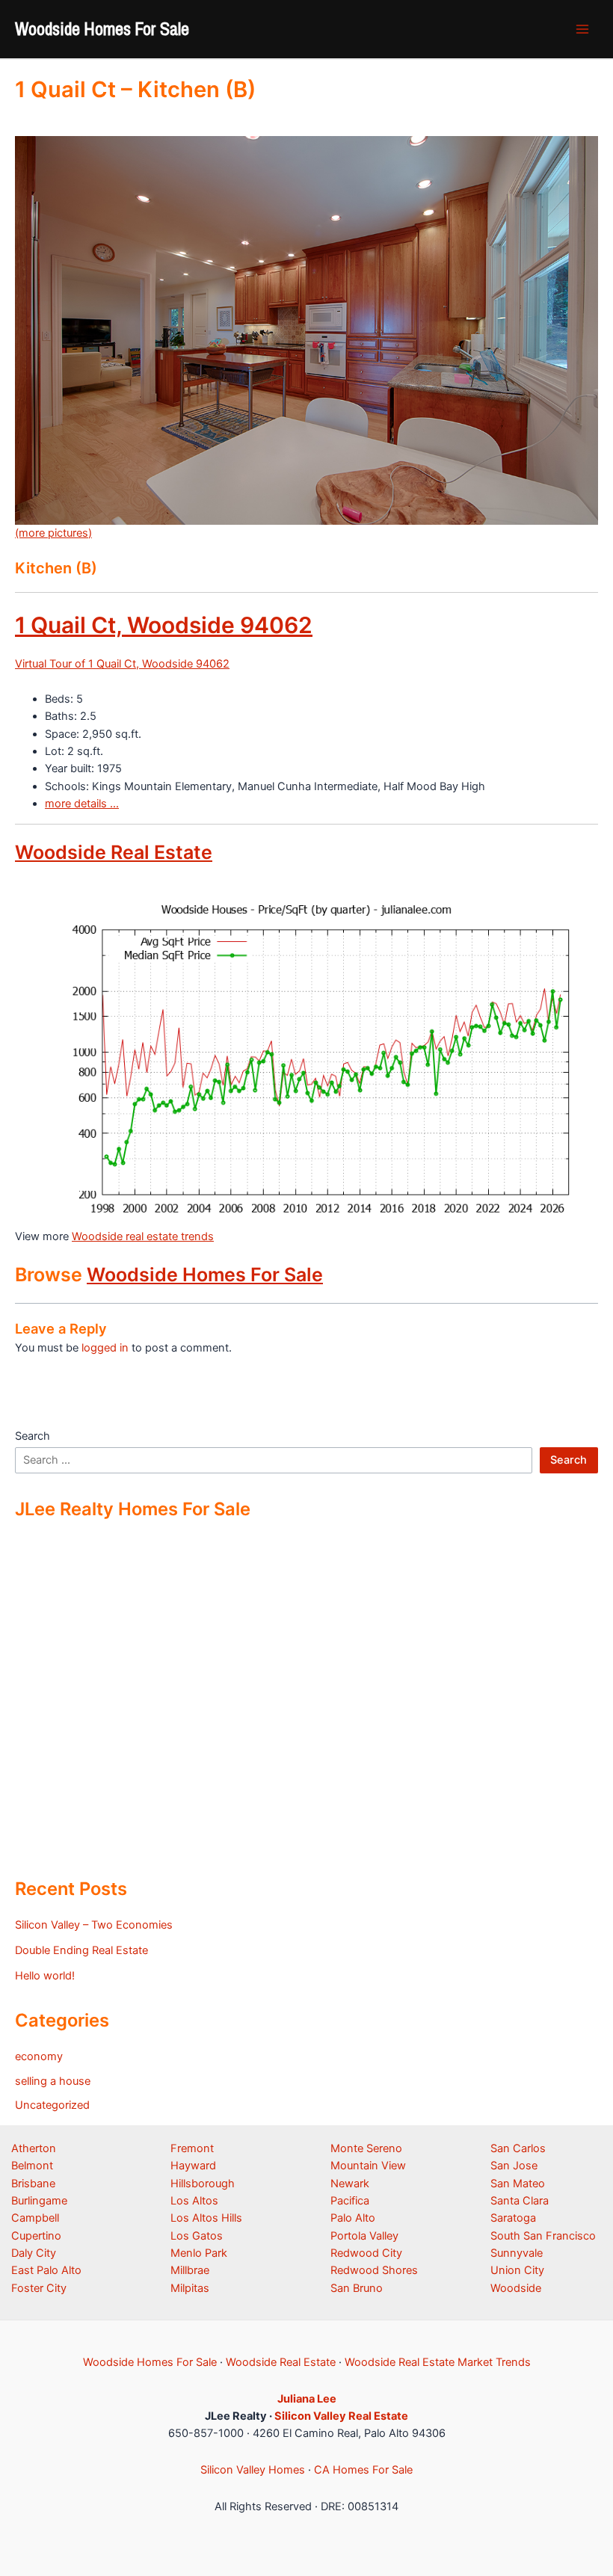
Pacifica (350, 2201)
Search (33, 1436)
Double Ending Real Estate (81, 1950)
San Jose (514, 2166)
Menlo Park (199, 2253)
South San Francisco (543, 2236)
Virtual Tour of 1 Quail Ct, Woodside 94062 (122, 664)
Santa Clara (520, 2201)
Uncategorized (52, 2105)
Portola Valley (364, 2236)
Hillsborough (203, 2184)
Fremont (192, 2148)
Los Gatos (197, 2236)
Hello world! (45, 1976)
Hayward (193, 2166)
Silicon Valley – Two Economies (94, 1925)
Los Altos (194, 2201)
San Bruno (357, 2288)
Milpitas (190, 2288)
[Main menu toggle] (582, 29)
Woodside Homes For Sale (102, 28)
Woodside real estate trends (143, 1236)
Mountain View (368, 2166)
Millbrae (190, 2270)
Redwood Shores (374, 2270)
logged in (105, 1348)
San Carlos (518, 2148)
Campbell (35, 2218)
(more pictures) (53, 533)
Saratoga (513, 2218)
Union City (517, 2270)
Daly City (34, 2253)
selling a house (53, 2081)
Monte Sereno (366, 2148)
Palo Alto (353, 2218)
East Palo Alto (46, 2270)
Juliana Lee (307, 2399)
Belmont (32, 2166)
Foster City (39, 2288)
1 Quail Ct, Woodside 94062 (164, 625)
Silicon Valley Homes (253, 2470)
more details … (82, 804)
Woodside (516, 2288)
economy (39, 2056)
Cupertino (36, 2236)
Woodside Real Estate (114, 852)
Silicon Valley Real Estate (341, 2416)
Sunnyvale (517, 2253)
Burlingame (39, 2201)
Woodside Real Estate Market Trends (438, 2362)
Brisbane (33, 2184)
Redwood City (366, 2253)
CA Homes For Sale (363, 2470)
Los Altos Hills (206, 2218)
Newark (350, 2184)
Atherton (34, 2148)
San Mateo (518, 2184)
